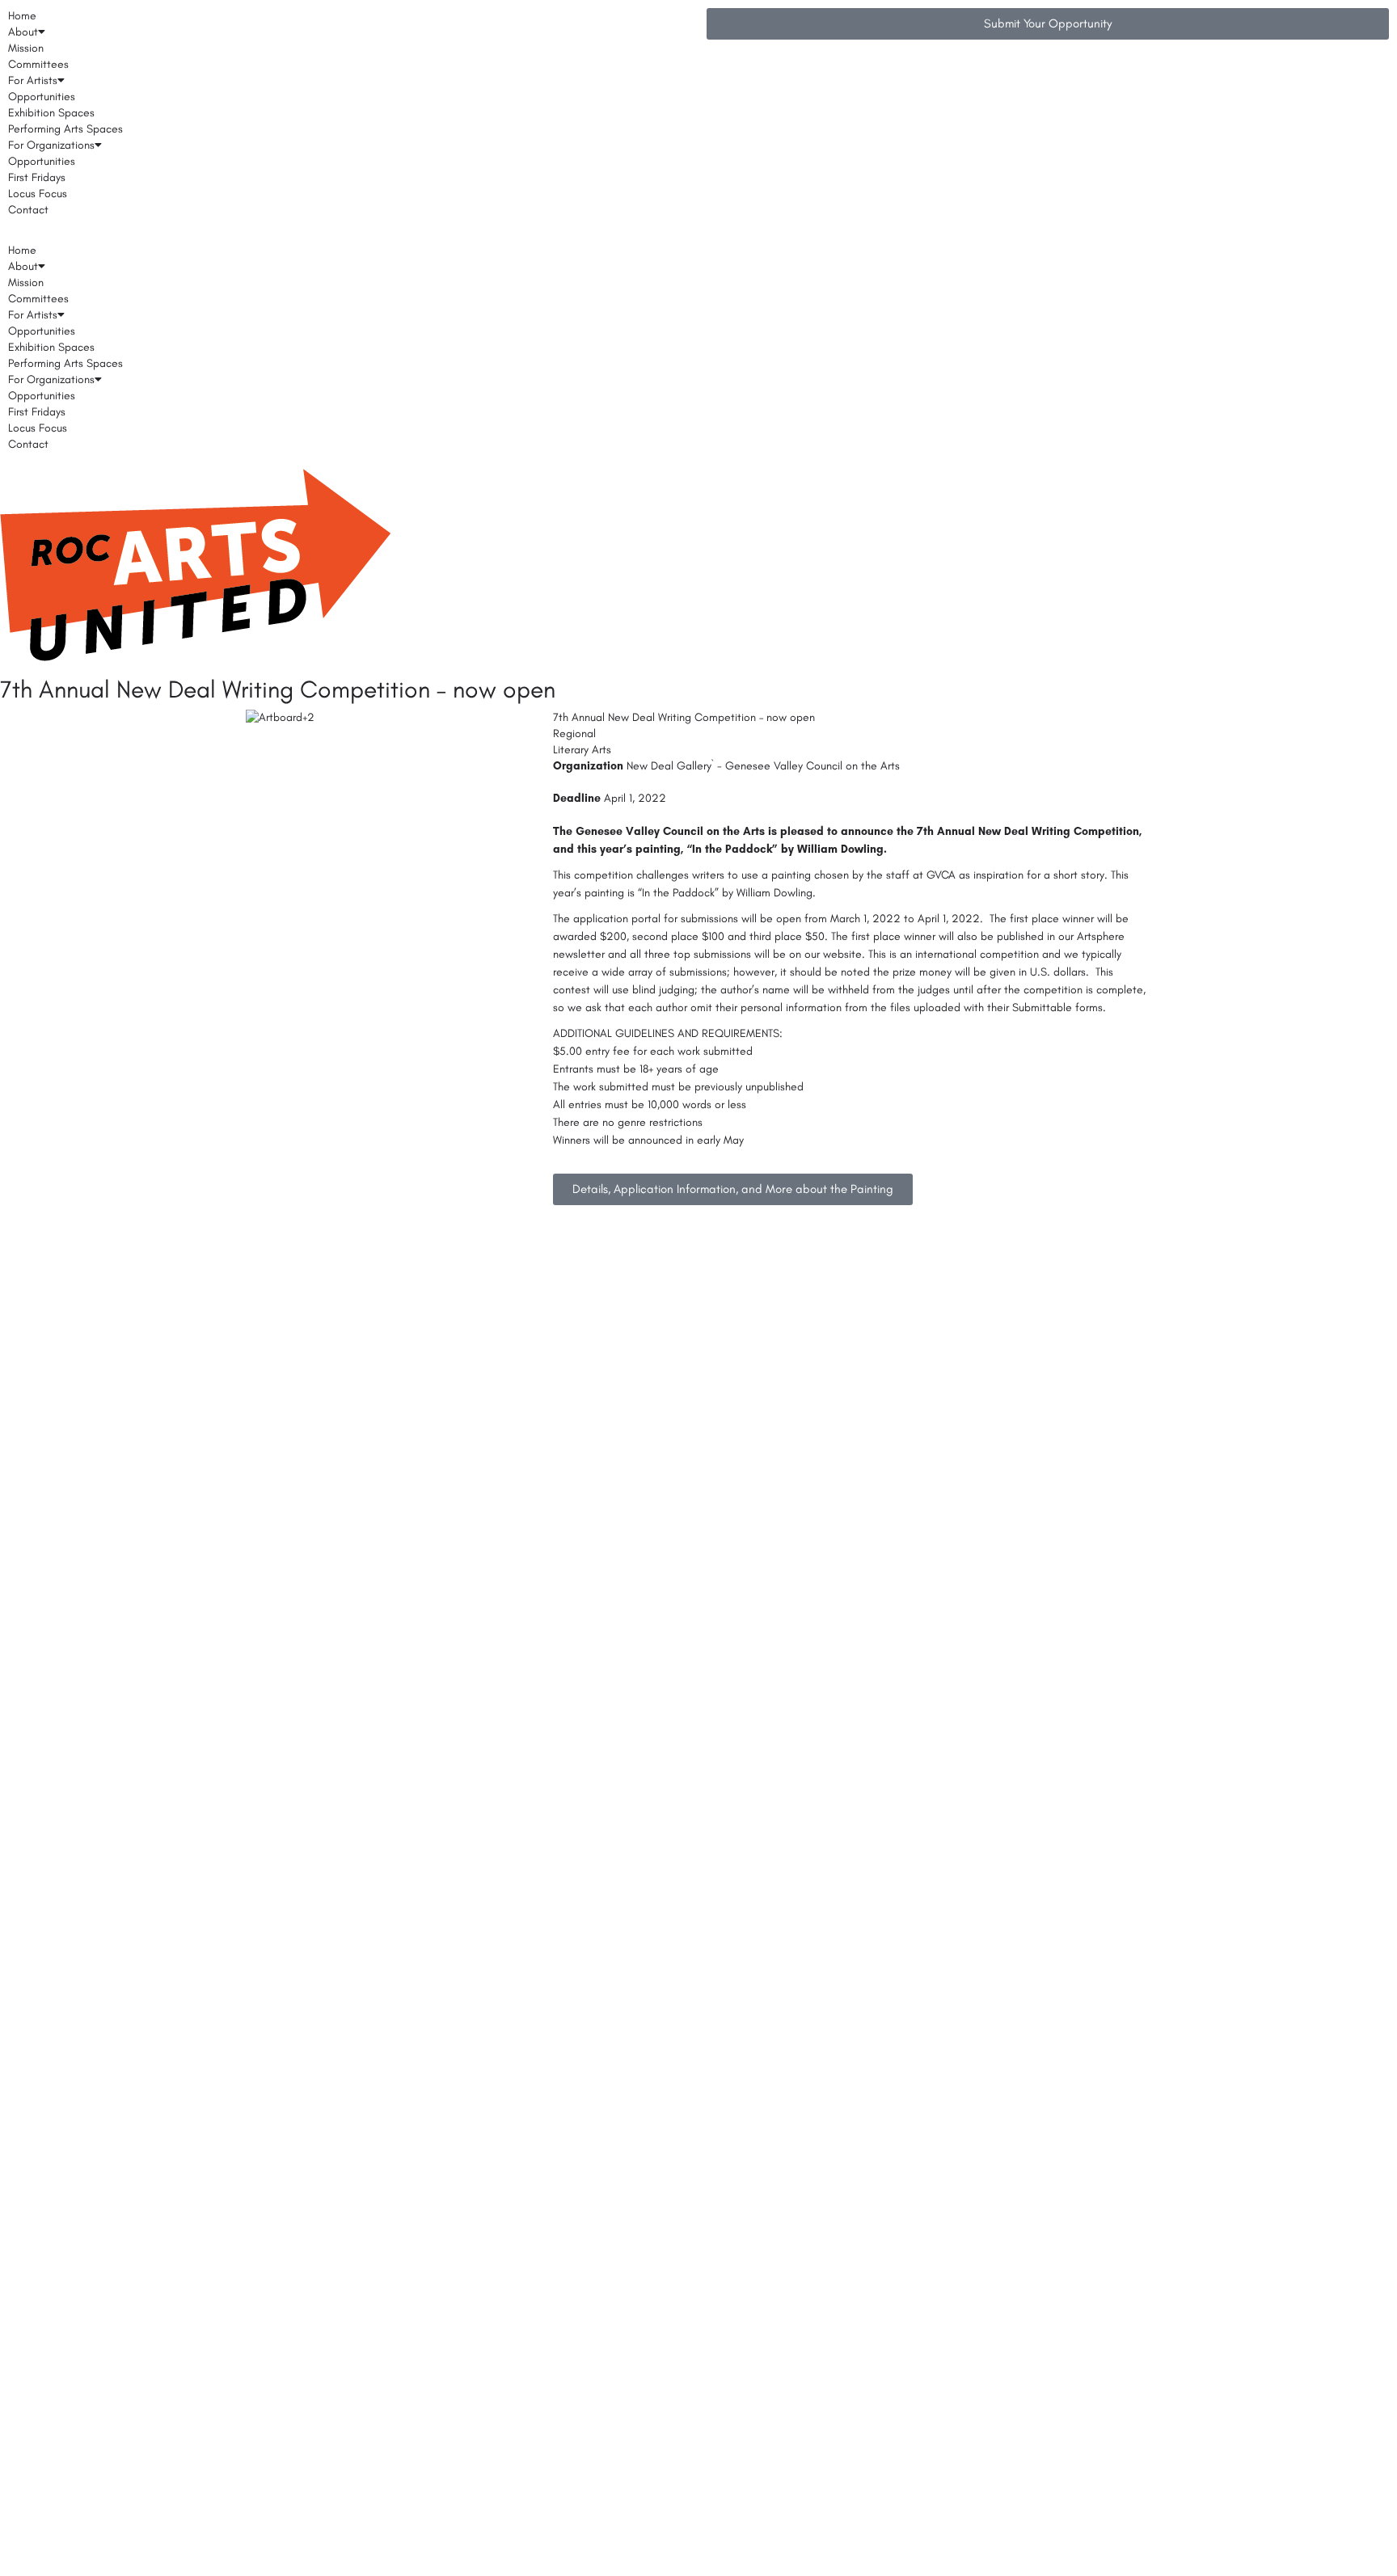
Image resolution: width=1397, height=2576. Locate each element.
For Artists (33, 80)
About (23, 32)
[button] (349, 234)
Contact (28, 210)
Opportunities (42, 97)
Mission (26, 48)
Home (22, 16)
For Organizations (51, 145)
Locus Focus (38, 194)
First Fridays (37, 177)
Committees (38, 64)
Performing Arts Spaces (65, 129)
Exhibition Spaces (51, 113)
